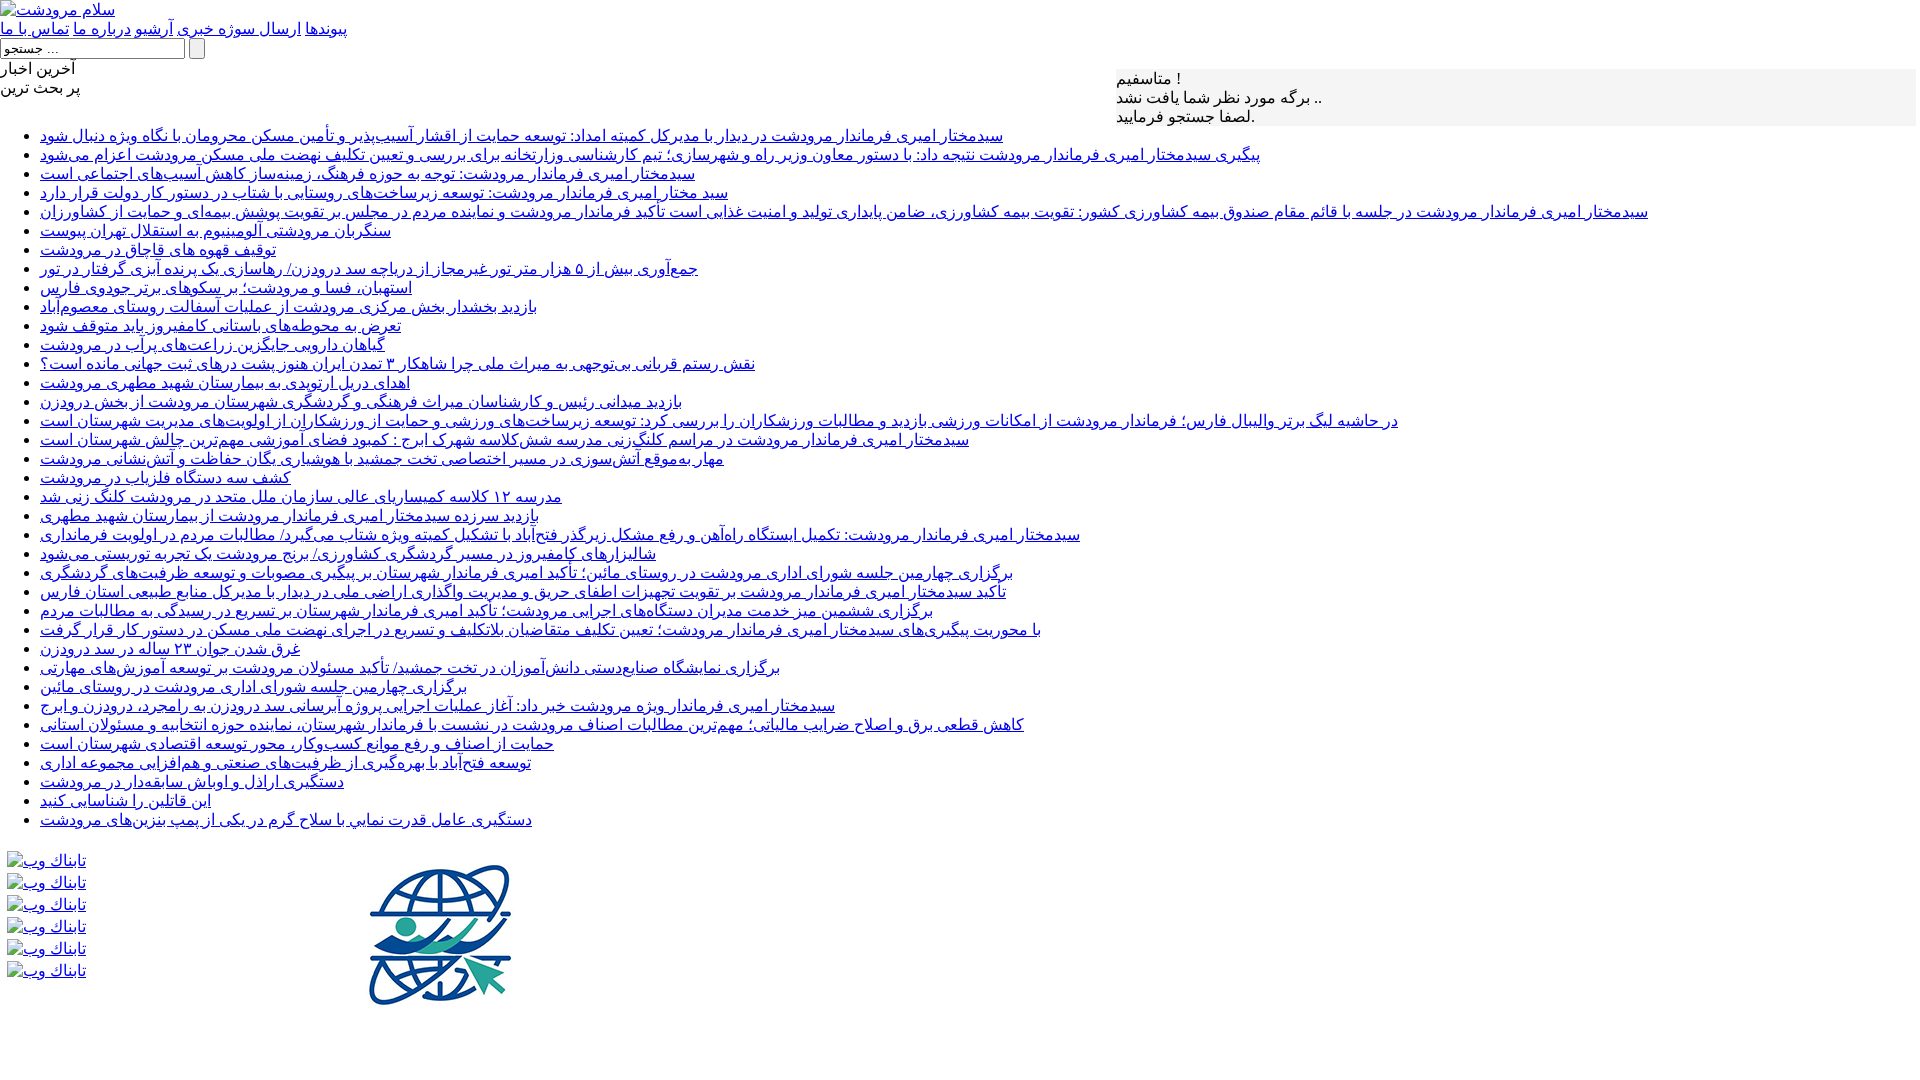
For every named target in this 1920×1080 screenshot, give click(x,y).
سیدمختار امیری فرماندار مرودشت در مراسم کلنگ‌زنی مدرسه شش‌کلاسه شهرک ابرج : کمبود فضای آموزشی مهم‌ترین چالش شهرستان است (504, 439)
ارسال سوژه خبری (239, 28)
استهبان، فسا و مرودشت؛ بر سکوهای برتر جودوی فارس (226, 287)
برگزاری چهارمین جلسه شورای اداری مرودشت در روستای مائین (253, 686)
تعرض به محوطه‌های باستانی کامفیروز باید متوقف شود (220, 325)
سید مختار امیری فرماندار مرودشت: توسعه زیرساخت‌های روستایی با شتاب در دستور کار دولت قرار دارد (384, 192)
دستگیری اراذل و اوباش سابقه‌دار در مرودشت (192, 781)
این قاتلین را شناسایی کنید (125, 800)
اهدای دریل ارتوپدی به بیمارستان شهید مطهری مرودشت (225, 382)
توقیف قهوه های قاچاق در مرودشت (158, 249)
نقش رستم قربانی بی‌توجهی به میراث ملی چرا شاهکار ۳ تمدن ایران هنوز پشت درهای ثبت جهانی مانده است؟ (397, 363)
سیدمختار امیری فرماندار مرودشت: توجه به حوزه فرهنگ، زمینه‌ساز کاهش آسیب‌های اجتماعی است (367, 173)
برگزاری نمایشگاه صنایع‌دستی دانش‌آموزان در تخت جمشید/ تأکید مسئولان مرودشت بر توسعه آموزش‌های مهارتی (410, 667)
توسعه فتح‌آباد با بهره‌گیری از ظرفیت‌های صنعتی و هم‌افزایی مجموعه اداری (285, 762)
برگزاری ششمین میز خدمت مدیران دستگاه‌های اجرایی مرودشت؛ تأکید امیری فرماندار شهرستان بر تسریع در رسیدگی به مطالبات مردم (486, 610)
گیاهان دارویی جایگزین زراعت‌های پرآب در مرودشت (212, 344)
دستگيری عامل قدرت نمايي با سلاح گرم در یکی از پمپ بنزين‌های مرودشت (286, 819)
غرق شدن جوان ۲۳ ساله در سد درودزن (170, 648)
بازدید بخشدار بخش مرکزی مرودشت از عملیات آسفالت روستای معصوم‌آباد (288, 306)
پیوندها (326, 28)
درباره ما (102, 28)
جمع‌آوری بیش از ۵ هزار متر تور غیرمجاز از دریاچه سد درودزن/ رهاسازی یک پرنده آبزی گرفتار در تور (369, 268)
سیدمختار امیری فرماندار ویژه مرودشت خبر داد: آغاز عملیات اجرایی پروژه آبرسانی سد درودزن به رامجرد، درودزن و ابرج (437, 705)
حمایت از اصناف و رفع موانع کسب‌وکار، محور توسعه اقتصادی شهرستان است (297, 743)
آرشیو (154, 28)
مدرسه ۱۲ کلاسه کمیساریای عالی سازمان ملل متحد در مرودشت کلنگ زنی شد (301, 496)
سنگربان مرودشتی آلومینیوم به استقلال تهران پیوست (215, 230)
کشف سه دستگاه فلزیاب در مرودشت (165, 477)
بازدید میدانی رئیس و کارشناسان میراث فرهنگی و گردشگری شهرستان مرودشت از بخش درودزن (361, 401)
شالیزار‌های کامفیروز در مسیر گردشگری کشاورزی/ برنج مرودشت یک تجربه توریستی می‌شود (348, 553)
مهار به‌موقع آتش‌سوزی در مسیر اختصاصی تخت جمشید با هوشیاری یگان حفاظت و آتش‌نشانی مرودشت (382, 458)
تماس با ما (34, 28)
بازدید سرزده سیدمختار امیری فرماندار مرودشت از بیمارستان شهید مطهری (289, 515)
